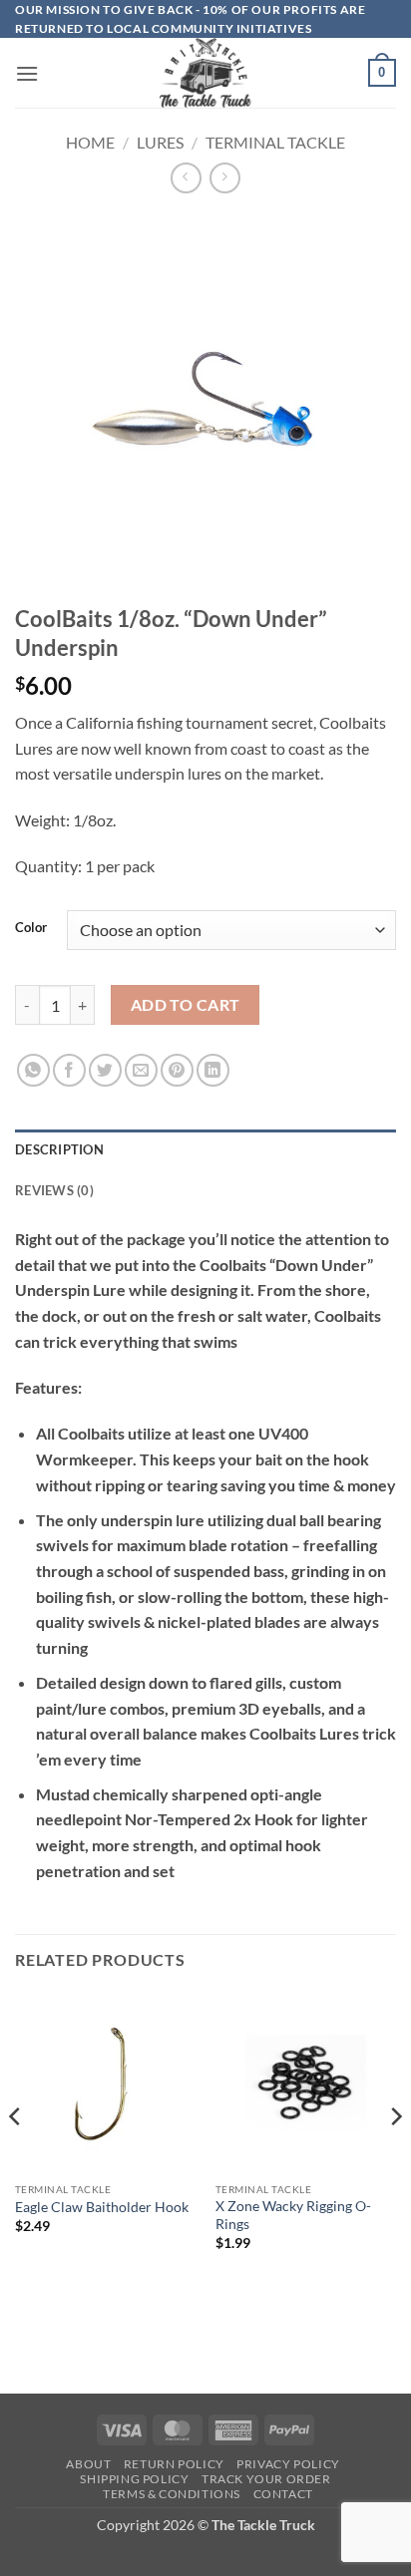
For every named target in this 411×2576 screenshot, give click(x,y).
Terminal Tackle (275, 142)
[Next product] (186, 178)
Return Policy (174, 2464)
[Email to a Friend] (141, 1070)
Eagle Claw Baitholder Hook (102, 2207)
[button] (27, 73)
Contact (283, 2494)
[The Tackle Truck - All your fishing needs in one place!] (205, 73)
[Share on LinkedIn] (213, 1070)
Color (31, 928)
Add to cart (186, 1005)
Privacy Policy (288, 2464)
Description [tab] (59, 1149)
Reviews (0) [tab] (54, 1190)
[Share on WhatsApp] (33, 1070)
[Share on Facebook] (69, 1070)
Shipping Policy (134, 2479)
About (88, 2464)
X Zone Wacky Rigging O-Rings (293, 2215)
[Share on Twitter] (105, 1070)
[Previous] (16, 2156)
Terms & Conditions (172, 2494)
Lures (160, 142)
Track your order (266, 2479)
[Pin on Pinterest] (177, 1070)
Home (90, 142)
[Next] (395, 2156)
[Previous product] (225, 178)
